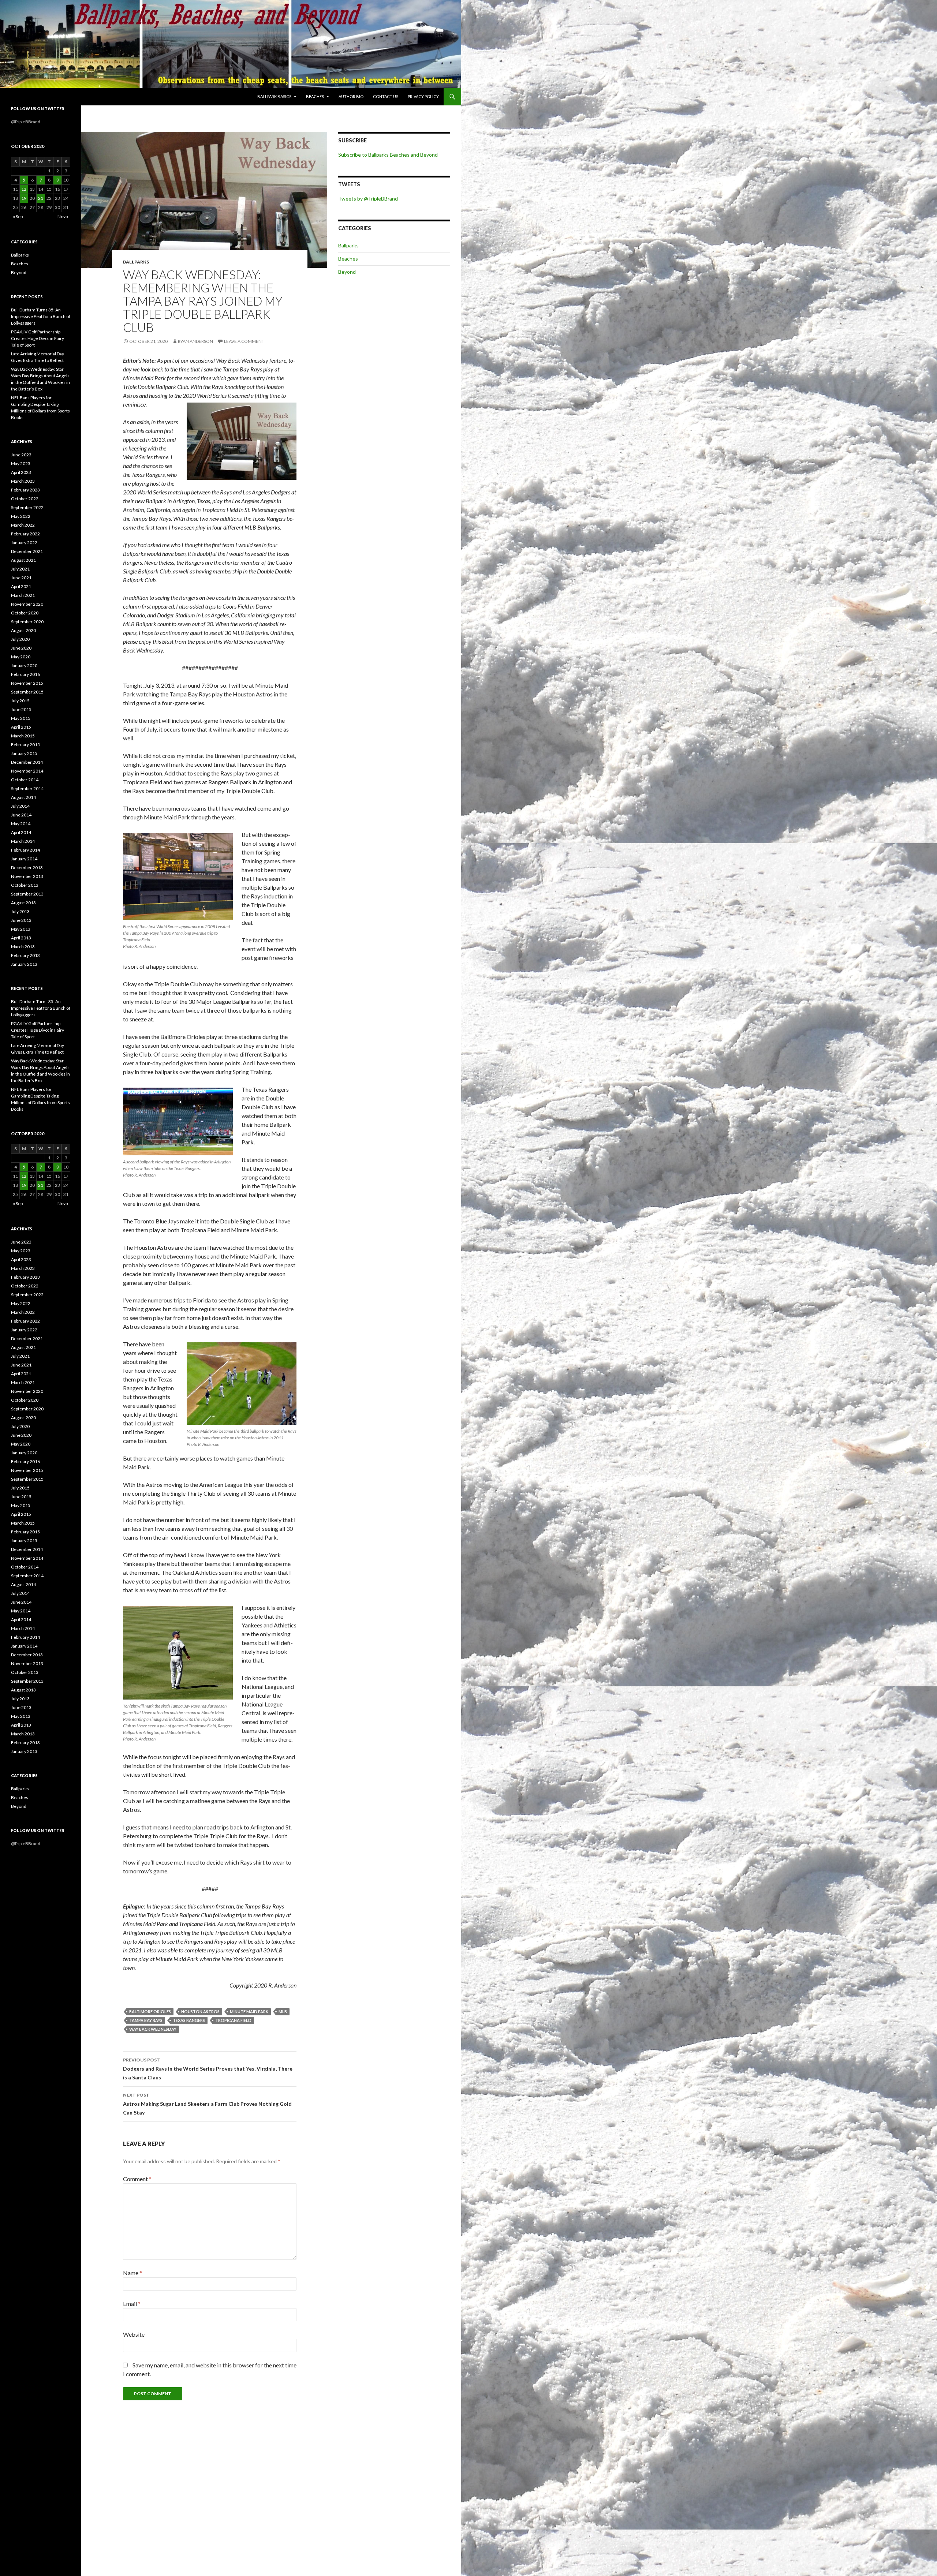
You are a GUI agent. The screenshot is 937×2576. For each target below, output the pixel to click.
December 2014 (27, 762)
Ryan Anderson (195, 341)
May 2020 (21, 657)
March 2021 (23, 595)
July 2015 (20, 701)
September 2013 (27, 894)
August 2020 (23, 630)
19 (24, 198)
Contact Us (386, 96)
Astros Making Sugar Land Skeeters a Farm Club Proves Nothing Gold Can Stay (207, 2104)
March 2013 (23, 947)
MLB (283, 2012)
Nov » (63, 216)
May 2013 (21, 929)
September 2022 (27, 507)
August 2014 (23, 797)
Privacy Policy (423, 96)
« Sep (18, 216)
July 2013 (20, 911)
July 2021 (20, 569)
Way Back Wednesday (153, 2029)
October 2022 (25, 499)
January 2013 (24, 964)
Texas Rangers (189, 2020)
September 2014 (27, 788)
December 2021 (27, 551)
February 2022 (25, 534)
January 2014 (24, 859)
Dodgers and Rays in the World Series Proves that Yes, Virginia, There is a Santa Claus (208, 2069)
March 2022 (23, 525)
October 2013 (25, 885)
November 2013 (27, 876)
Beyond (347, 272)
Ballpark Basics (274, 96)
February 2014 (25, 850)
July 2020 (20, 639)
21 (41, 198)
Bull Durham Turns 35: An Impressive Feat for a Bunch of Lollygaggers (41, 316)
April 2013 (21, 938)
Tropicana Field (233, 2020)
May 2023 (21, 463)
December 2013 (27, 868)
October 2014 (25, 780)
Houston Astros (200, 2012)
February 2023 (25, 490)
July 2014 (20, 806)
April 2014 (21, 832)
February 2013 (25, 955)
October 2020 (25, 613)
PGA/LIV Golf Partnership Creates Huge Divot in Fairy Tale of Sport (38, 338)
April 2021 (21, 586)
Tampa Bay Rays (146, 2020)
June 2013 (21, 920)
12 (24, 189)
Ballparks (136, 262)
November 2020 (27, 604)
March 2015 (23, 736)
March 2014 (23, 841)
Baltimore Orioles (150, 2012)
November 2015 (27, 683)
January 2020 (24, 666)
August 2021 (23, 560)
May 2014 (21, 824)
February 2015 (25, 745)
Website (134, 2334)
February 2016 (25, 674)
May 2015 (21, 718)
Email (132, 2304)
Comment (137, 2179)
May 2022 (21, 516)
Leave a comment (244, 341)
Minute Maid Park (249, 2012)
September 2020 (27, 622)
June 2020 (21, 648)
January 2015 (24, 753)
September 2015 (27, 692)
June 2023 (21, 455)
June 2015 (21, 709)
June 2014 (21, 815)
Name (132, 2273)
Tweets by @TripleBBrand (368, 199)
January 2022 (24, 543)
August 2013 (23, 903)
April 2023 (21, 472)
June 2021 (21, 578)
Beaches (315, 96)
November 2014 (27, 771)
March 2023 (23, 481)
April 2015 (21, 727)
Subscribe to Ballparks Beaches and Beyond (388, 155)
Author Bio (351, 96)
